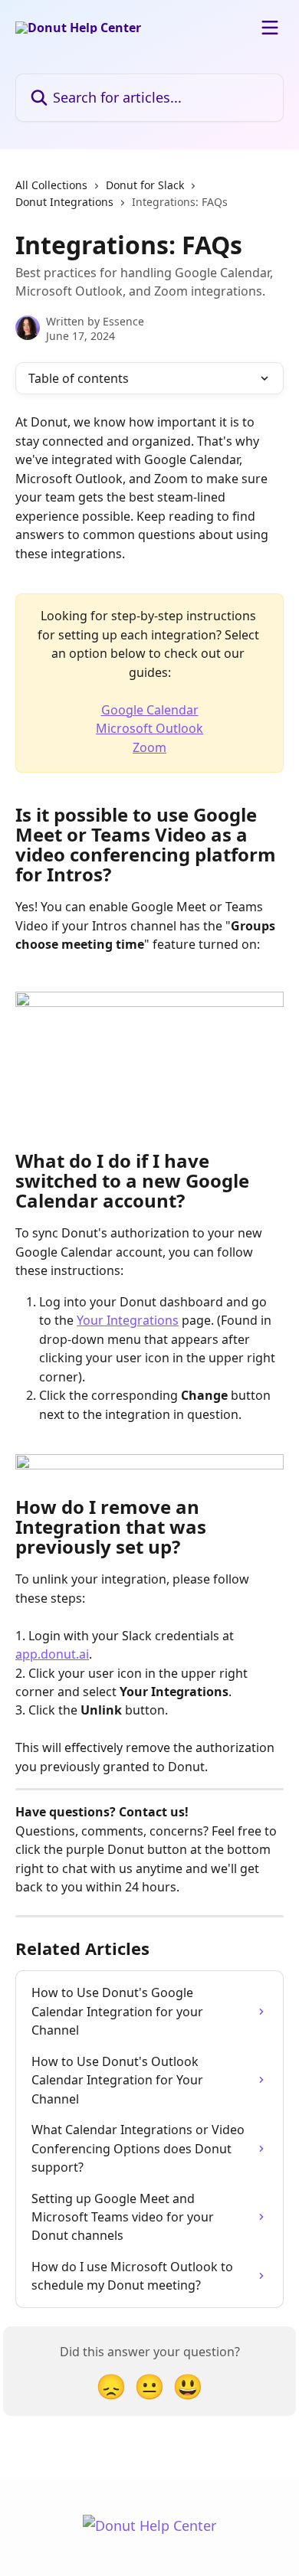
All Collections (51, 185)
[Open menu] (270, 28)
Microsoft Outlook (149, 728)
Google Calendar (150, 710)
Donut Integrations (64, 202)
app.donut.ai (52, 1654)
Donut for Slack (145, 185)
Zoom (149, 747)
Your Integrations (128, 1320)
